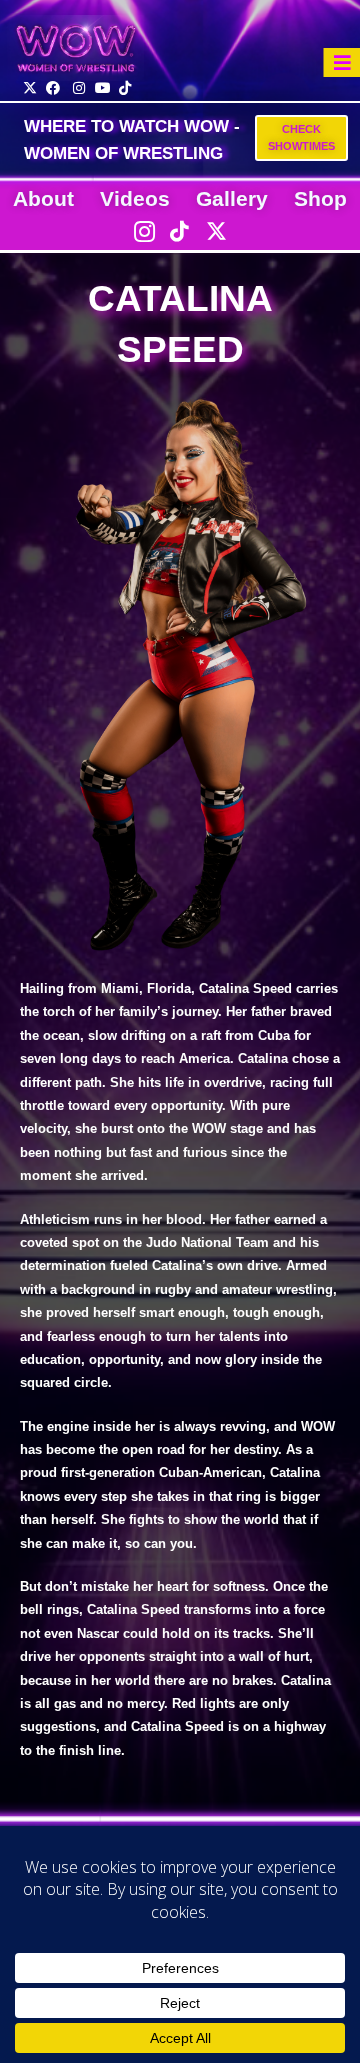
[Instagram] (144, 231)
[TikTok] (180, 231)
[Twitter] (216, 231)
